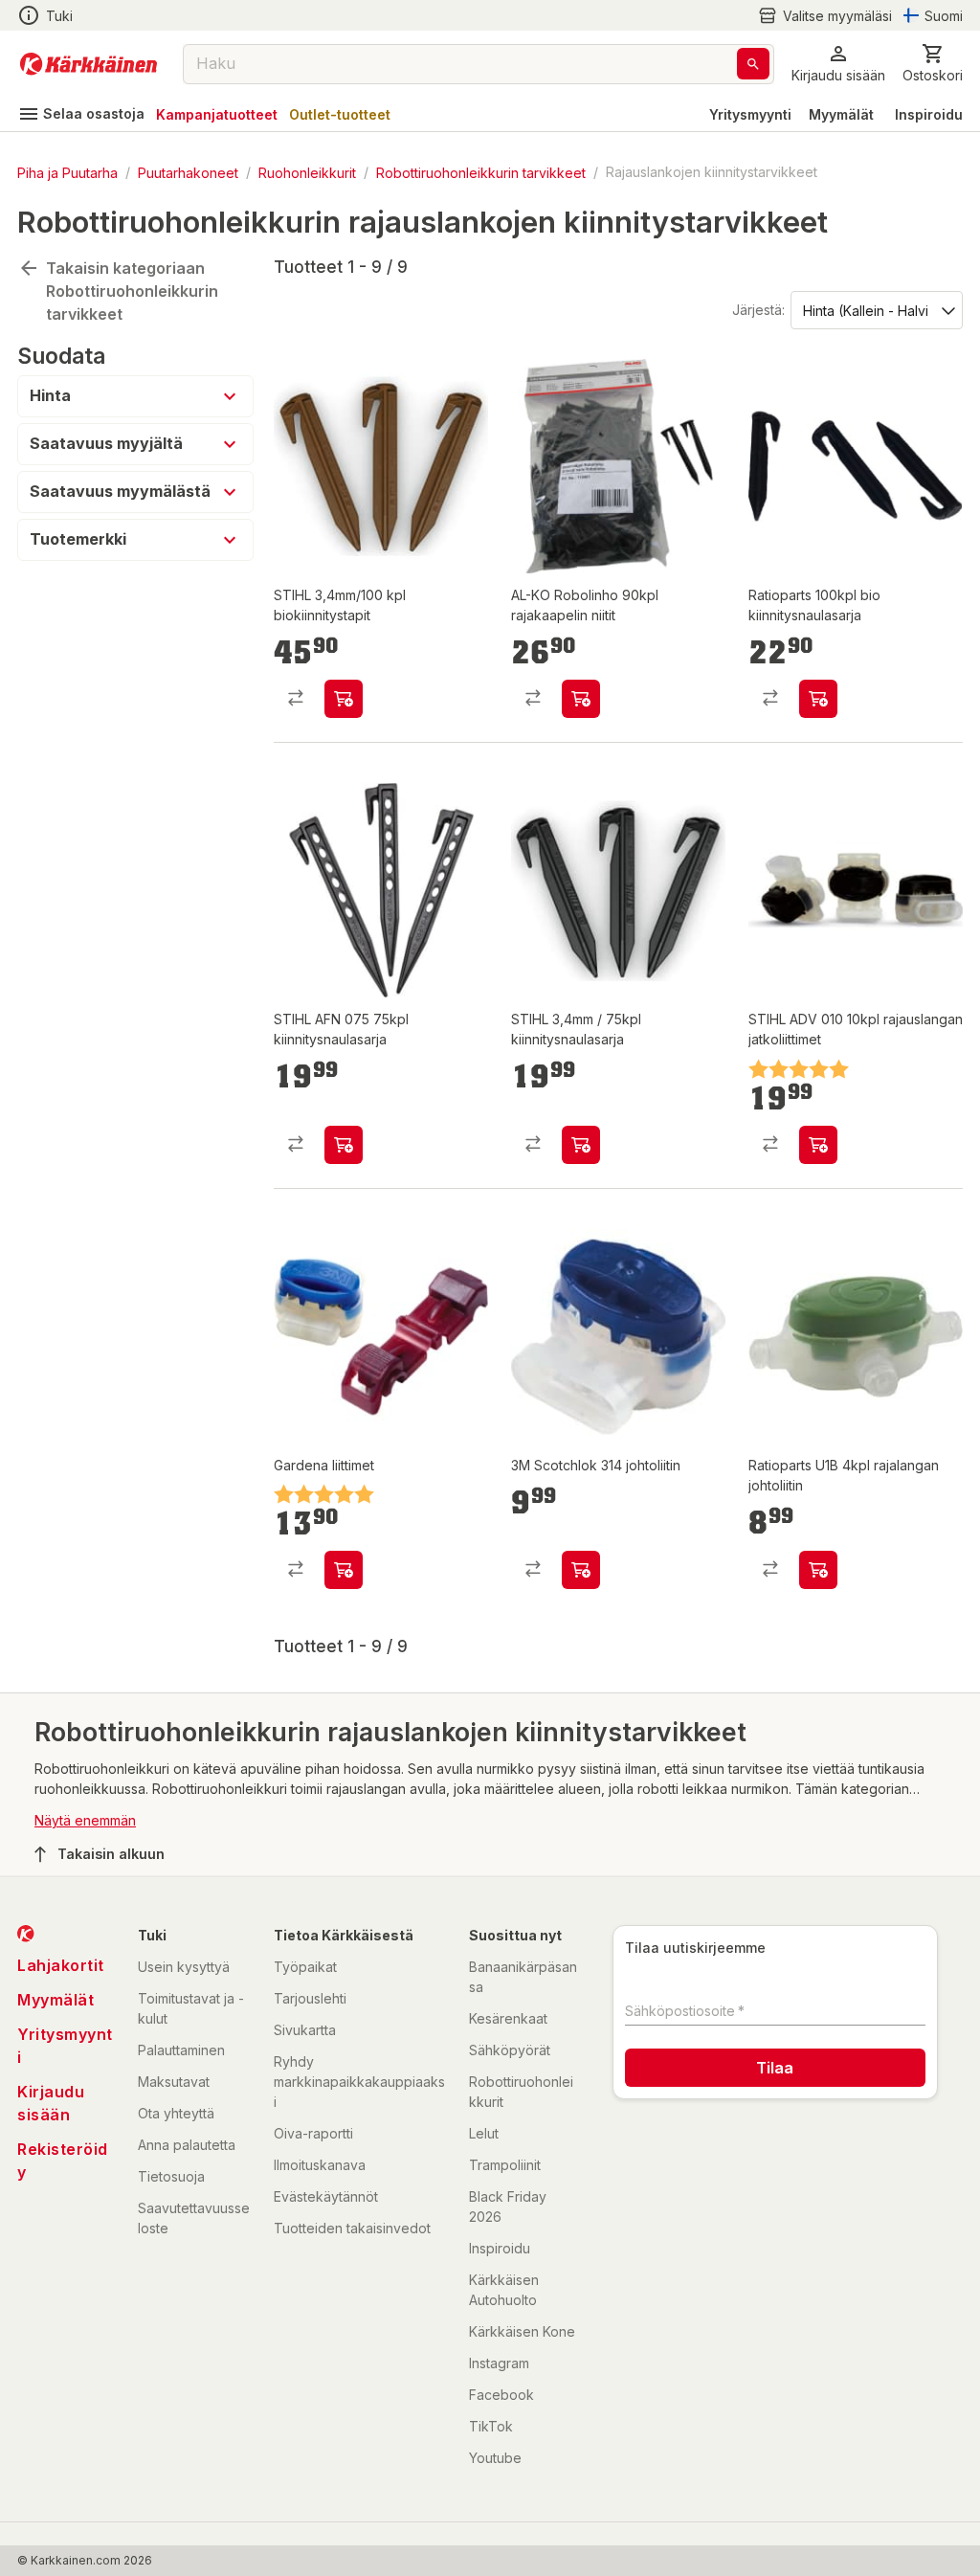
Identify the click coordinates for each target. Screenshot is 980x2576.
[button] (825, 16)
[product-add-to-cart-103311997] (344, 699)
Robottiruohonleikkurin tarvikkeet (481, 172)
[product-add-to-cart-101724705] (581, 699)
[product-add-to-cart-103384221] (818, 699)
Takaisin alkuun (111, 1854)
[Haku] (753, 64)
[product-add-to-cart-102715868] (344, 1145)
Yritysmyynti (750, 114)
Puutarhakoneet (188, 172)
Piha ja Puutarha (67, 172)
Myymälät (841, 114)
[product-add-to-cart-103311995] (581, 1145)
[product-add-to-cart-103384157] (581, 1570)
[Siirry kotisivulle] (89, 64)
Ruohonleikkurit (307, 172)
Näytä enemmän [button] (85, 1820)
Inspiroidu (929, 114)
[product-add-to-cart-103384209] (818, 1570)
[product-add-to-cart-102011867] (344, 1570)
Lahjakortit (61, 1965)
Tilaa (775, 2068)
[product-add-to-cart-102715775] (818, 1145)
